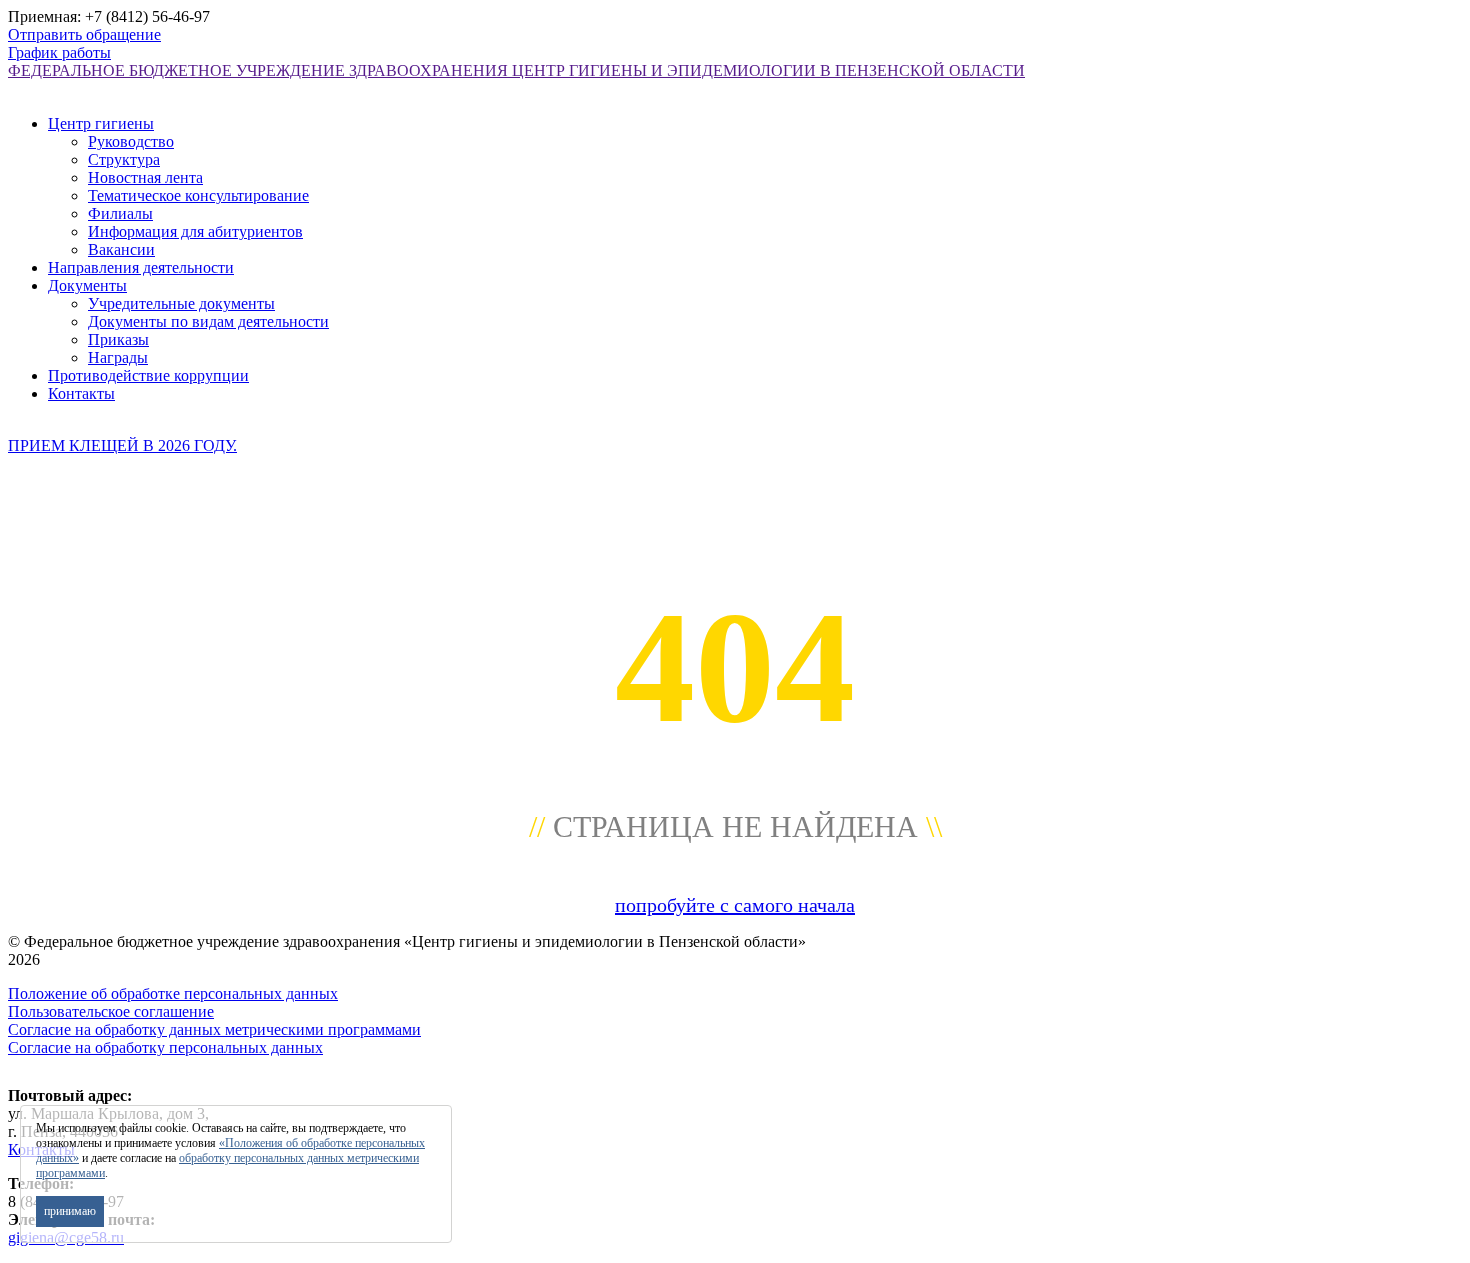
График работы (59, 52)
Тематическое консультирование (198, 195)
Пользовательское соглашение (111, 1011)
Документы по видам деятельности (208, 321)
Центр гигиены (101, 123)
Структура (124, 159)
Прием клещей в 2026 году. (122, 445)
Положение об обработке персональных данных (173, 993)
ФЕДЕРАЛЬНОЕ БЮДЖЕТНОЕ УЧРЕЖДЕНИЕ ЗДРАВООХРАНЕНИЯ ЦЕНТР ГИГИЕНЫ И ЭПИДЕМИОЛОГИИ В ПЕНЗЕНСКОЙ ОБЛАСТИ (516, 70)
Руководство (131, 141)
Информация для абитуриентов (195, 231)
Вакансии (121, 249)
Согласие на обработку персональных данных (165, 1047)
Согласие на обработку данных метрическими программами (214, 1029)
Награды (118, 357)
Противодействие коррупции (148, 375)
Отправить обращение (84, 34)
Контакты (81, 393)
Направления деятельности (141, 267)
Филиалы (120, 213)
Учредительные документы (181, 303)
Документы (87, 285)
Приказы (118, 339)
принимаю (70, 1211)
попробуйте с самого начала (735, 905)
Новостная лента (145, 177)
